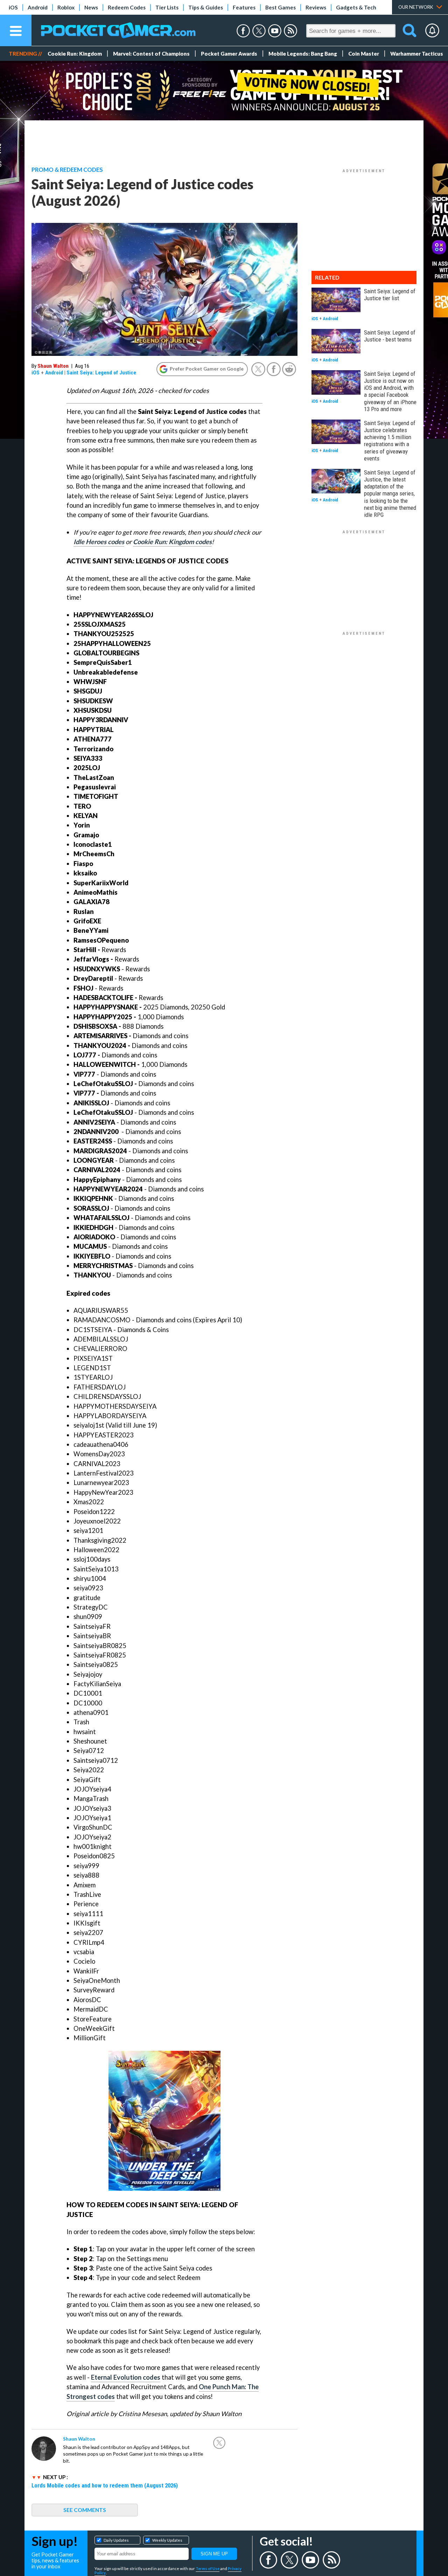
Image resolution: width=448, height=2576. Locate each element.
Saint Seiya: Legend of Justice (101, 373)
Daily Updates (116, 2540)
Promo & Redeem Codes (67, 170)
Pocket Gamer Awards (229, 54)
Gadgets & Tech (356, 7)
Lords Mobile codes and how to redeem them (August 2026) (105, 2485)
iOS (13, 7)
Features (244, 7)
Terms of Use (208, 2568)
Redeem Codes (127, 7)
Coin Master (364, 54)
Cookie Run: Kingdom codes (172, 542)
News (91, 7)
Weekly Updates (167, 2540)
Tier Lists (167, 7)
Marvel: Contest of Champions (151, 54)
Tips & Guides (206, 7)
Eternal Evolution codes (126, 2377)
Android (38, 7)
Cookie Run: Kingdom (75, 54)
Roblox (66, 7)
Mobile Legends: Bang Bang (303, 54)
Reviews (316, 7)
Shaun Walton (53, 366)
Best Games (281, 7)
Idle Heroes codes (99, 542)
